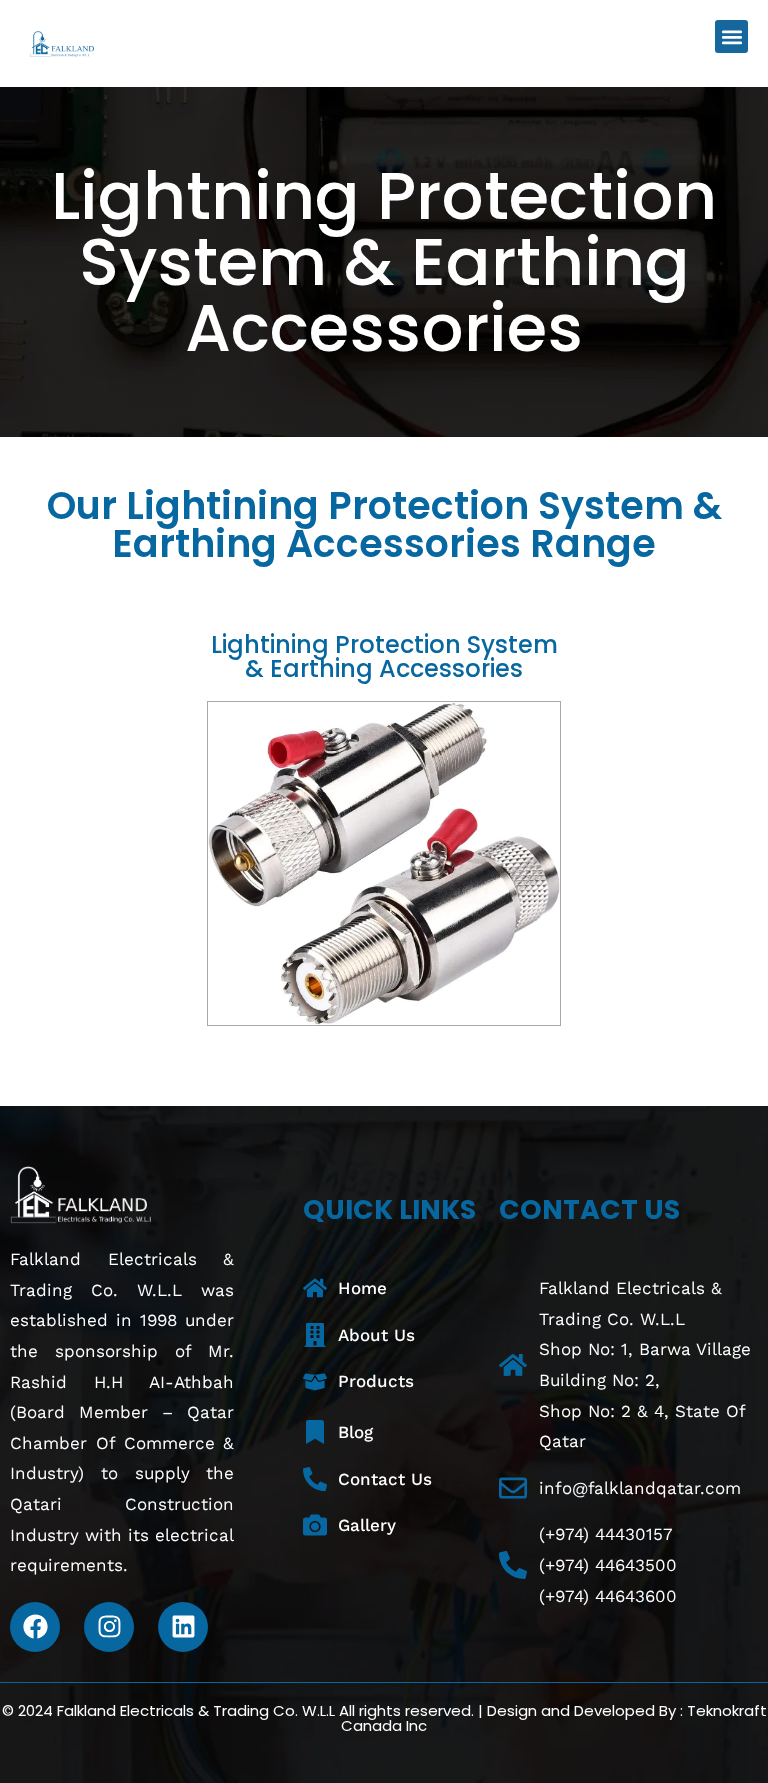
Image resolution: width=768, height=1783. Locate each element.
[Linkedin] (183, 1627)
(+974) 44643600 (608, 1596)
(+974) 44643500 (608, 1565)
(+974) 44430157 (606, 1534)
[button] (731, 36)
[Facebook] (35, 1627)
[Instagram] (109, 1627)
